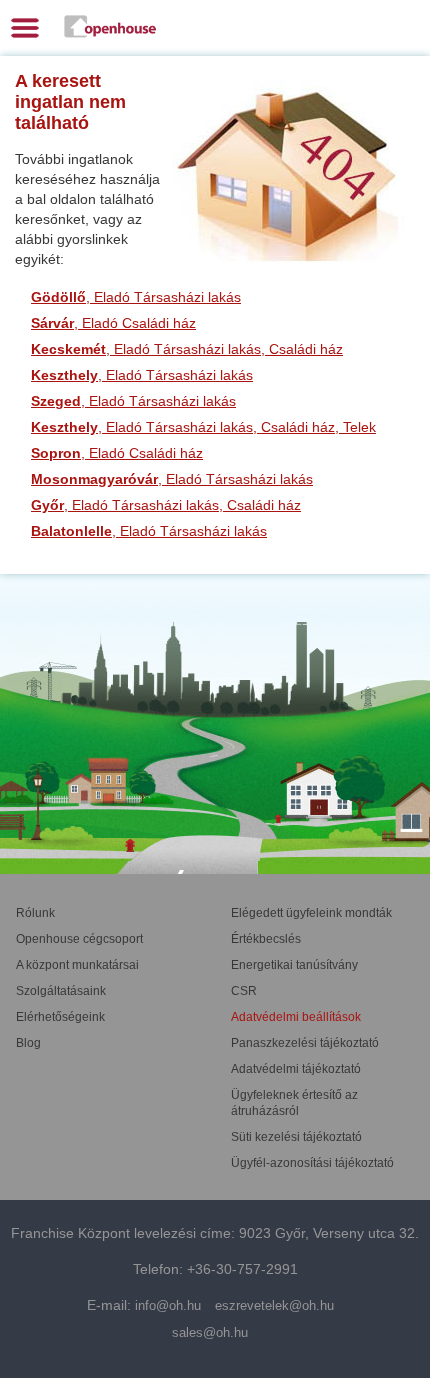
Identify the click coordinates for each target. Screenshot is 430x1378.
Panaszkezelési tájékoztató (305, 1043)
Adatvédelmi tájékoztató (296, 1069)
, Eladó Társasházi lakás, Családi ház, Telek (203, 427)
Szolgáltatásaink (61, 991)
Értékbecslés (266, 939)
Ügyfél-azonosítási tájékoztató (312, 1163)
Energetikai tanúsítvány (294, 965)
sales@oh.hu (210, 1332)
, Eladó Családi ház (113, 323)
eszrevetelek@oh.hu (274, 1305)
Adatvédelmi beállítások (296, 1017)
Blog (28, 1043)
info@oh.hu (168, 1305)
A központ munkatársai (77, 965)
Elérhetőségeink (60, 1017)
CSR (244, 991)
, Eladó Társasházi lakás (136, 297)
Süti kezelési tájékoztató (296, 1137)
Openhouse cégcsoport (79, 939)
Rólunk (35, 913)
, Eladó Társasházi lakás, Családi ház (187, 349)
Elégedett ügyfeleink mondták (311, 913)
